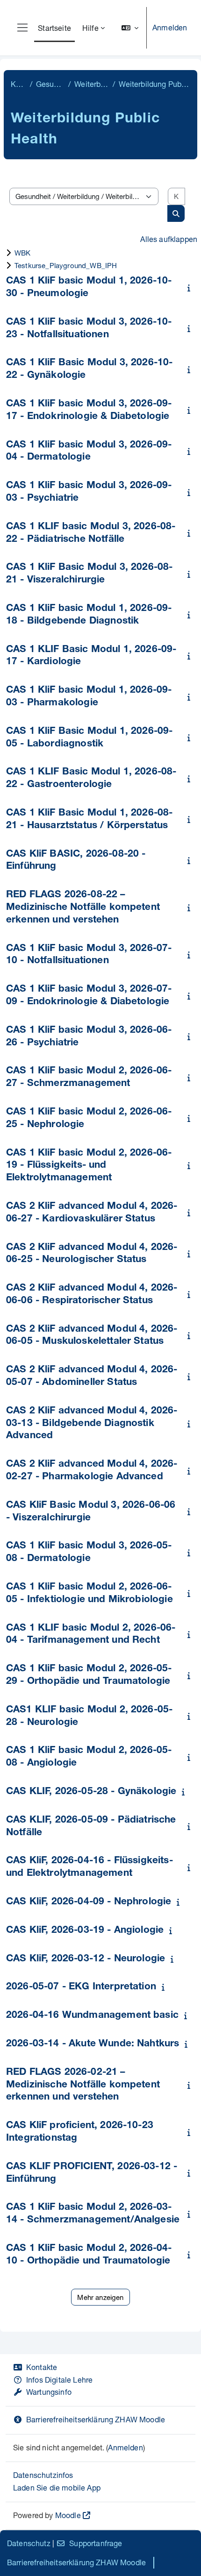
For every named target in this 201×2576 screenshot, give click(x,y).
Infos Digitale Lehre (59, 2380)
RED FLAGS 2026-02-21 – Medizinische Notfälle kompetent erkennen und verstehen (83, 2085)
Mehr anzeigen (100, 2297)
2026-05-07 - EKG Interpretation (81, 1987)
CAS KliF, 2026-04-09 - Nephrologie (89, 1902)
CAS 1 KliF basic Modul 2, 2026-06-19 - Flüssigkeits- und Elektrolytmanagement (89, 1166)
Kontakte (42, 2367)
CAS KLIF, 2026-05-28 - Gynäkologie (91, 1792)
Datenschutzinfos (43, 2475)
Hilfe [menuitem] (90, 28)
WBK (22, 253)
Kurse (18, 84)
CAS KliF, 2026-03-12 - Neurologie (86, 1959)
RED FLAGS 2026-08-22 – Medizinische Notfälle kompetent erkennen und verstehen (83, 908)
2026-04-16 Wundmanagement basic (92, 2016)
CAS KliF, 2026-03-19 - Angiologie (85, 1931)
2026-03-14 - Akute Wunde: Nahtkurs (93, 2044)
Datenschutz (29, 2543)
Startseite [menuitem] (54, 28)
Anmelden (170, 27)
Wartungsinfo (49, 2392)
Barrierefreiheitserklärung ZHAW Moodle (96, 2419)
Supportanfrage (96, 2543)
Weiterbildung (92, 84)
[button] (130, 28)
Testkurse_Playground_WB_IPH (66, 265)
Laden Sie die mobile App (57, 2487)
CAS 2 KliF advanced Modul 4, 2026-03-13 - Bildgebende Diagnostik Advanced (92, 1424)
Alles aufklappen (169, 239)
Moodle (68, 2515)
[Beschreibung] (191, 287)
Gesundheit (50, 84)
